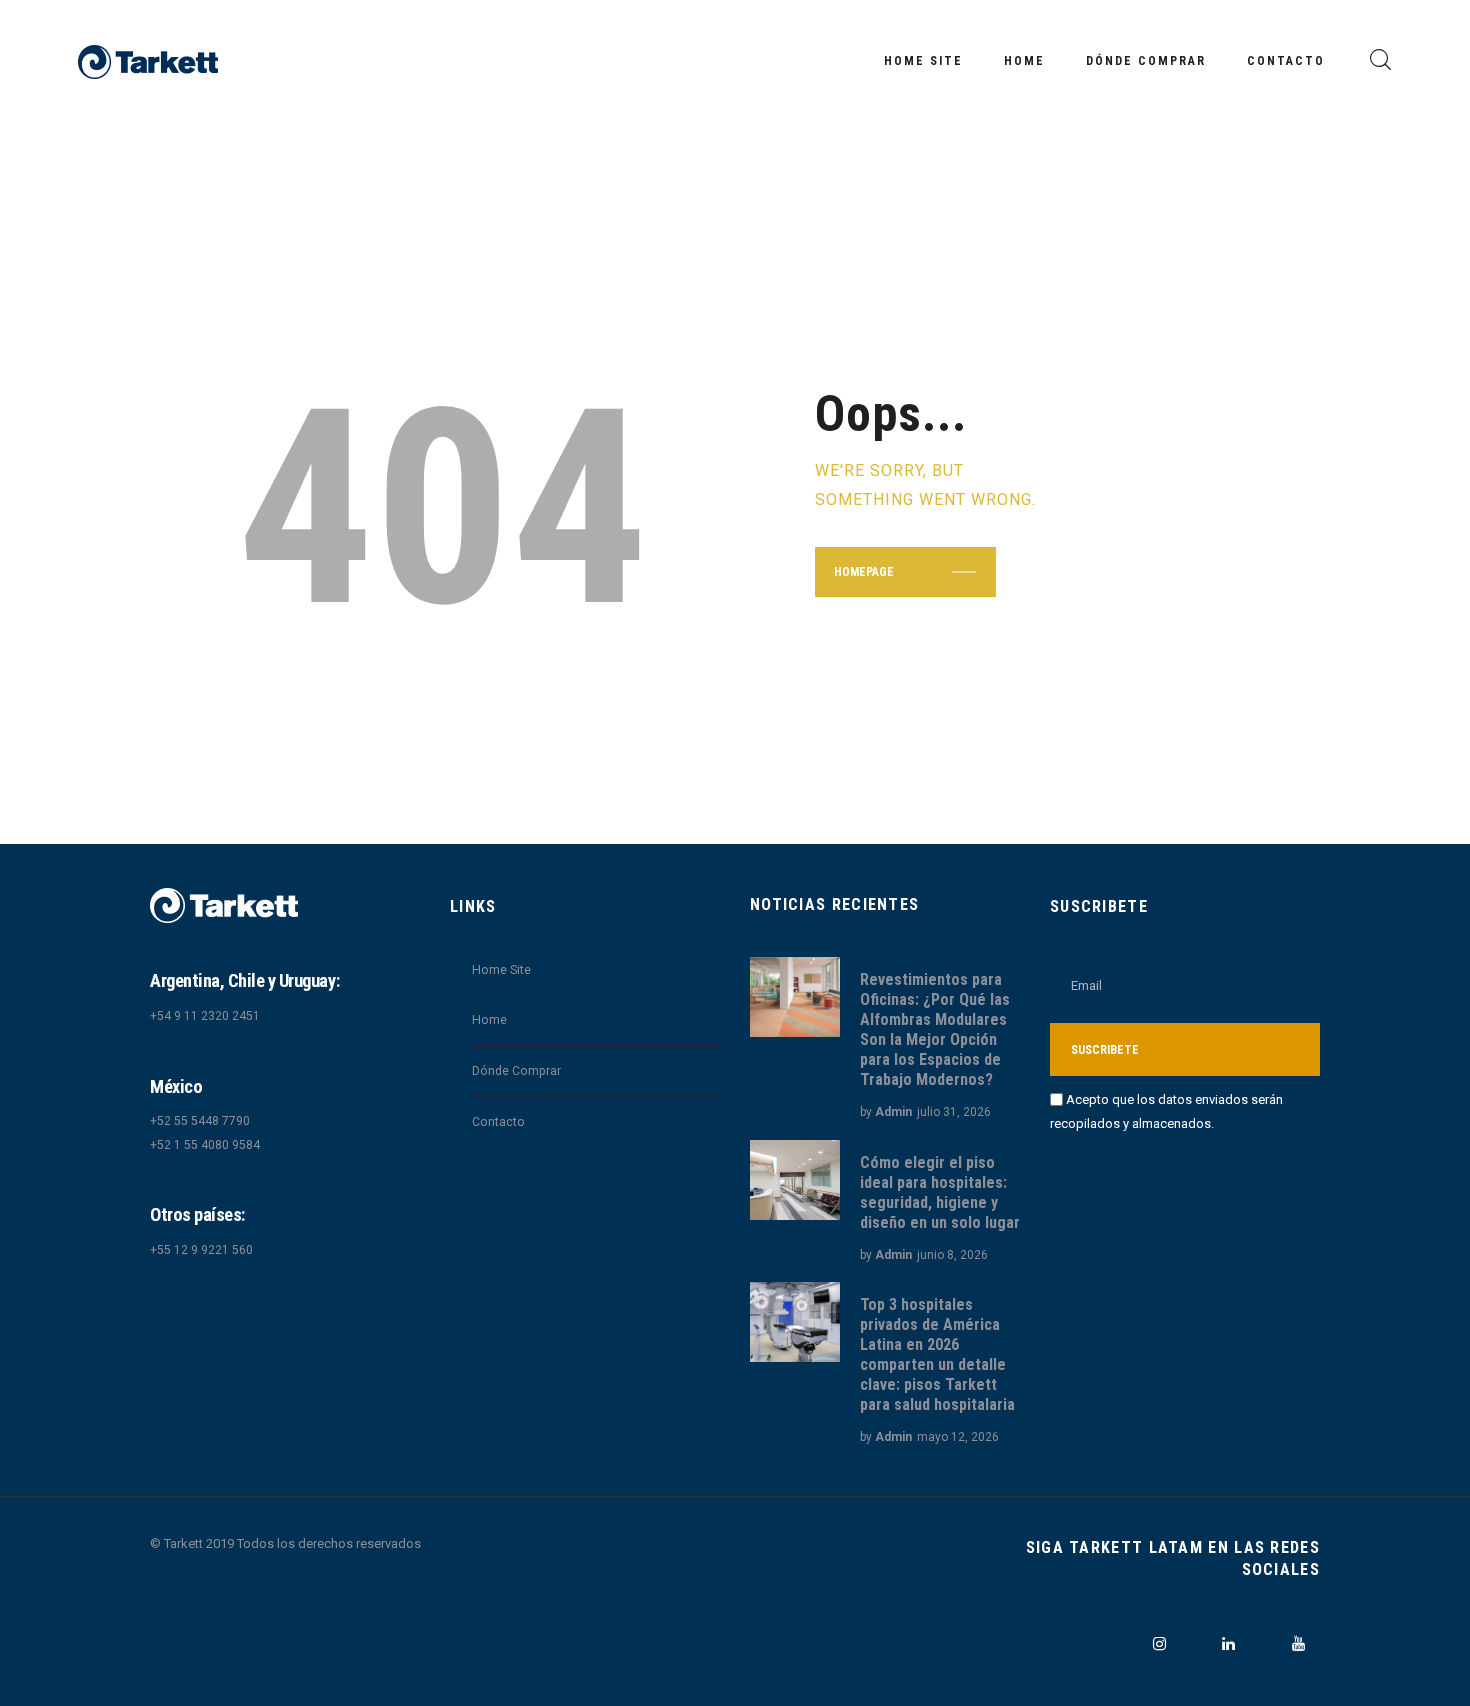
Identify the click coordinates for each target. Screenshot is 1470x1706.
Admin (893, 1112)
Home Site (501, 970)
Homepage (864, 572)
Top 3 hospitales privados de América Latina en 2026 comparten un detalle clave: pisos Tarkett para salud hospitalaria (937, 1354)
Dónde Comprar (516, 1071)
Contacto (498, 1122)
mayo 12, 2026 (958, 1437)
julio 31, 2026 (954, 1112)
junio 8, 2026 (952, 1255)
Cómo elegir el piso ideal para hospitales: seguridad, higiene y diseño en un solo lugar (940, 1192)
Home (489, 1020)
